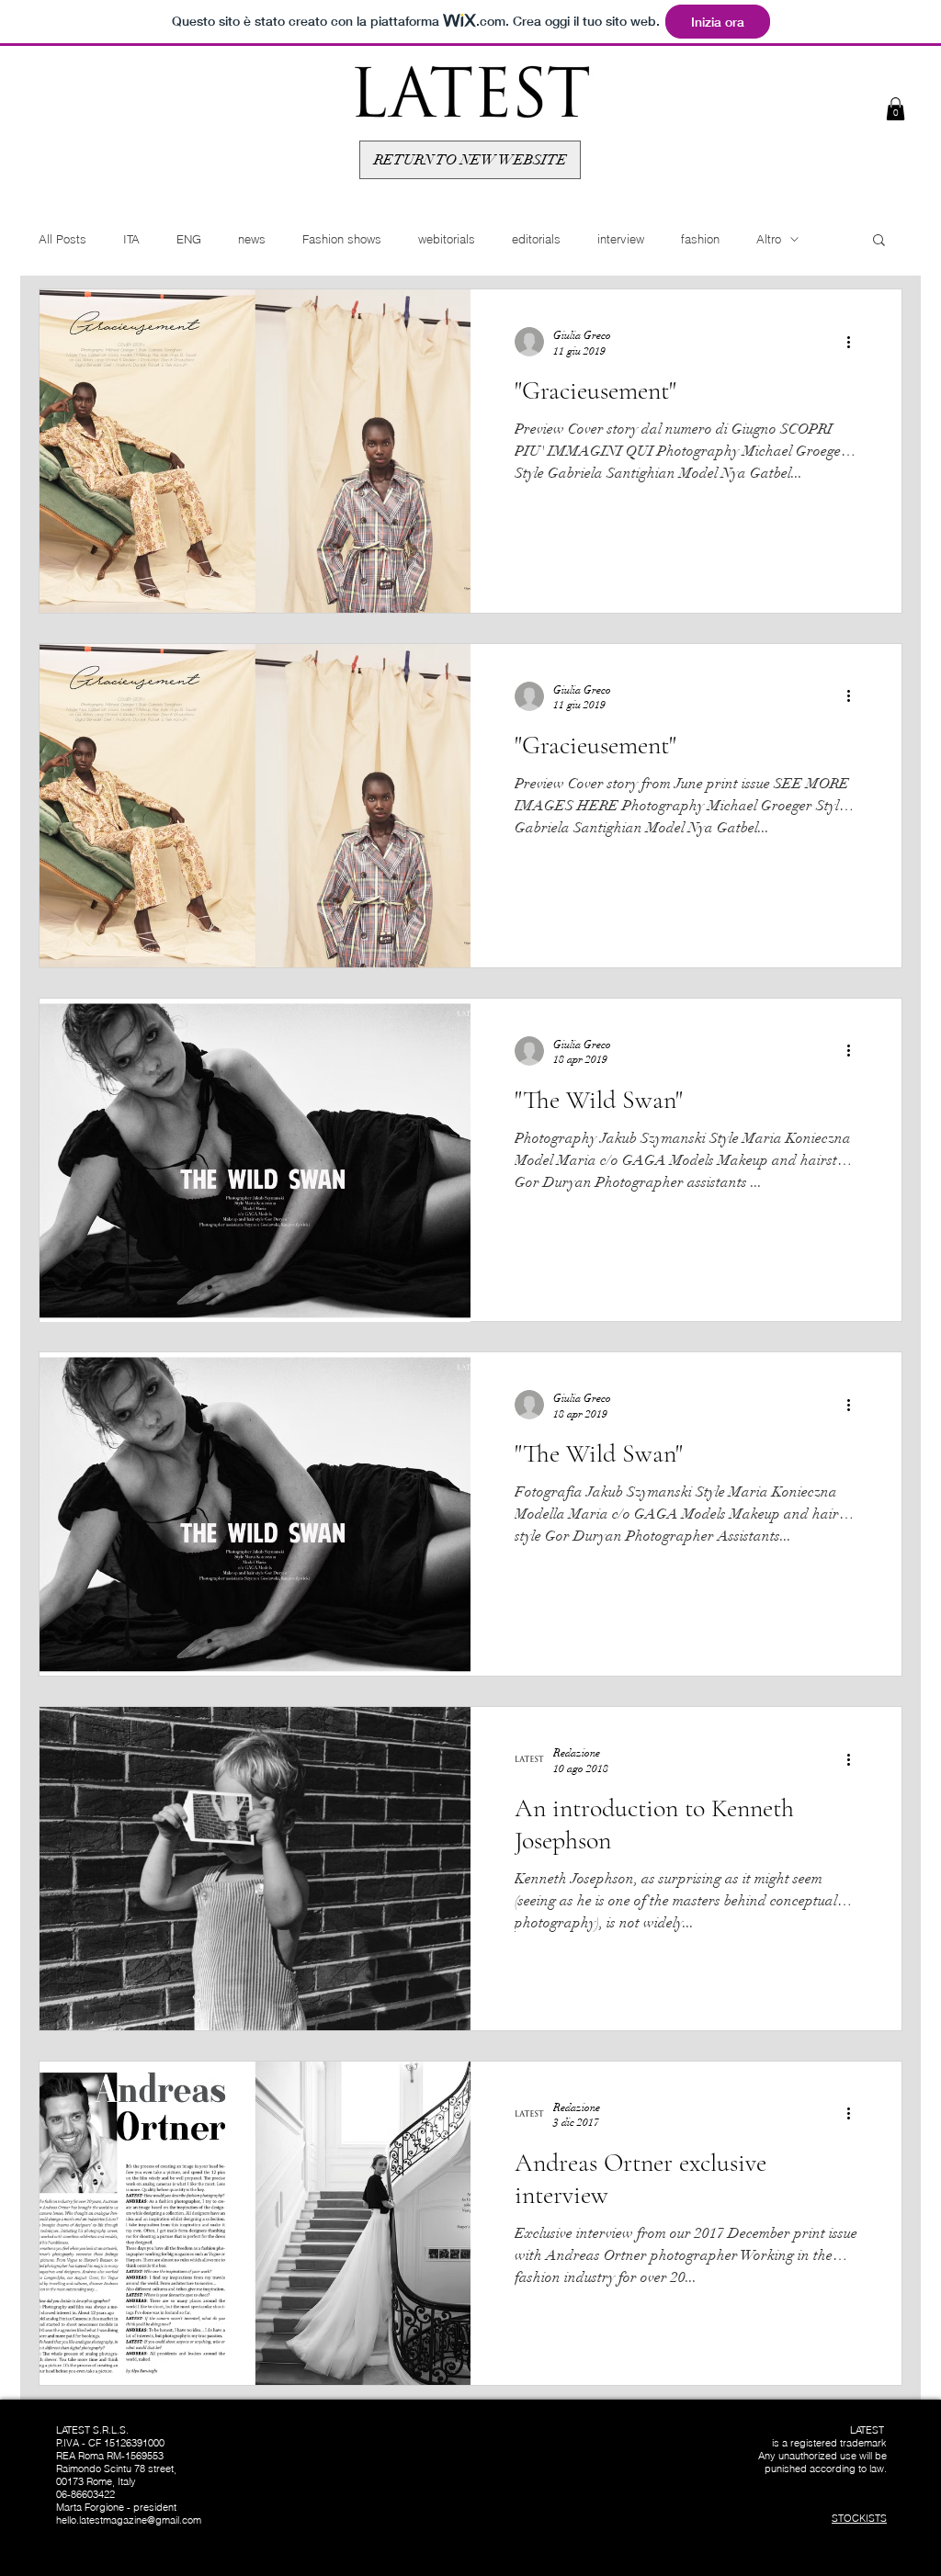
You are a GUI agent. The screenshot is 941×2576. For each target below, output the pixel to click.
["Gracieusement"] (255, 451)
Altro (769, 239)
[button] (896, 109)
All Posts (62, 239)
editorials (536, 239)
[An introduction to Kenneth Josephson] (255, 1869)
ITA (131, 239)
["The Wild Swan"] (255, 1160)
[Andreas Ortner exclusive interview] (255, 2223)
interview (621, 239)
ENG (189, 239)
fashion (700, 239)
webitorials (447, 239)
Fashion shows (342, 239)
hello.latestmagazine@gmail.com (129, 2520)
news (252, 239)
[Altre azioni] (855, 342)
